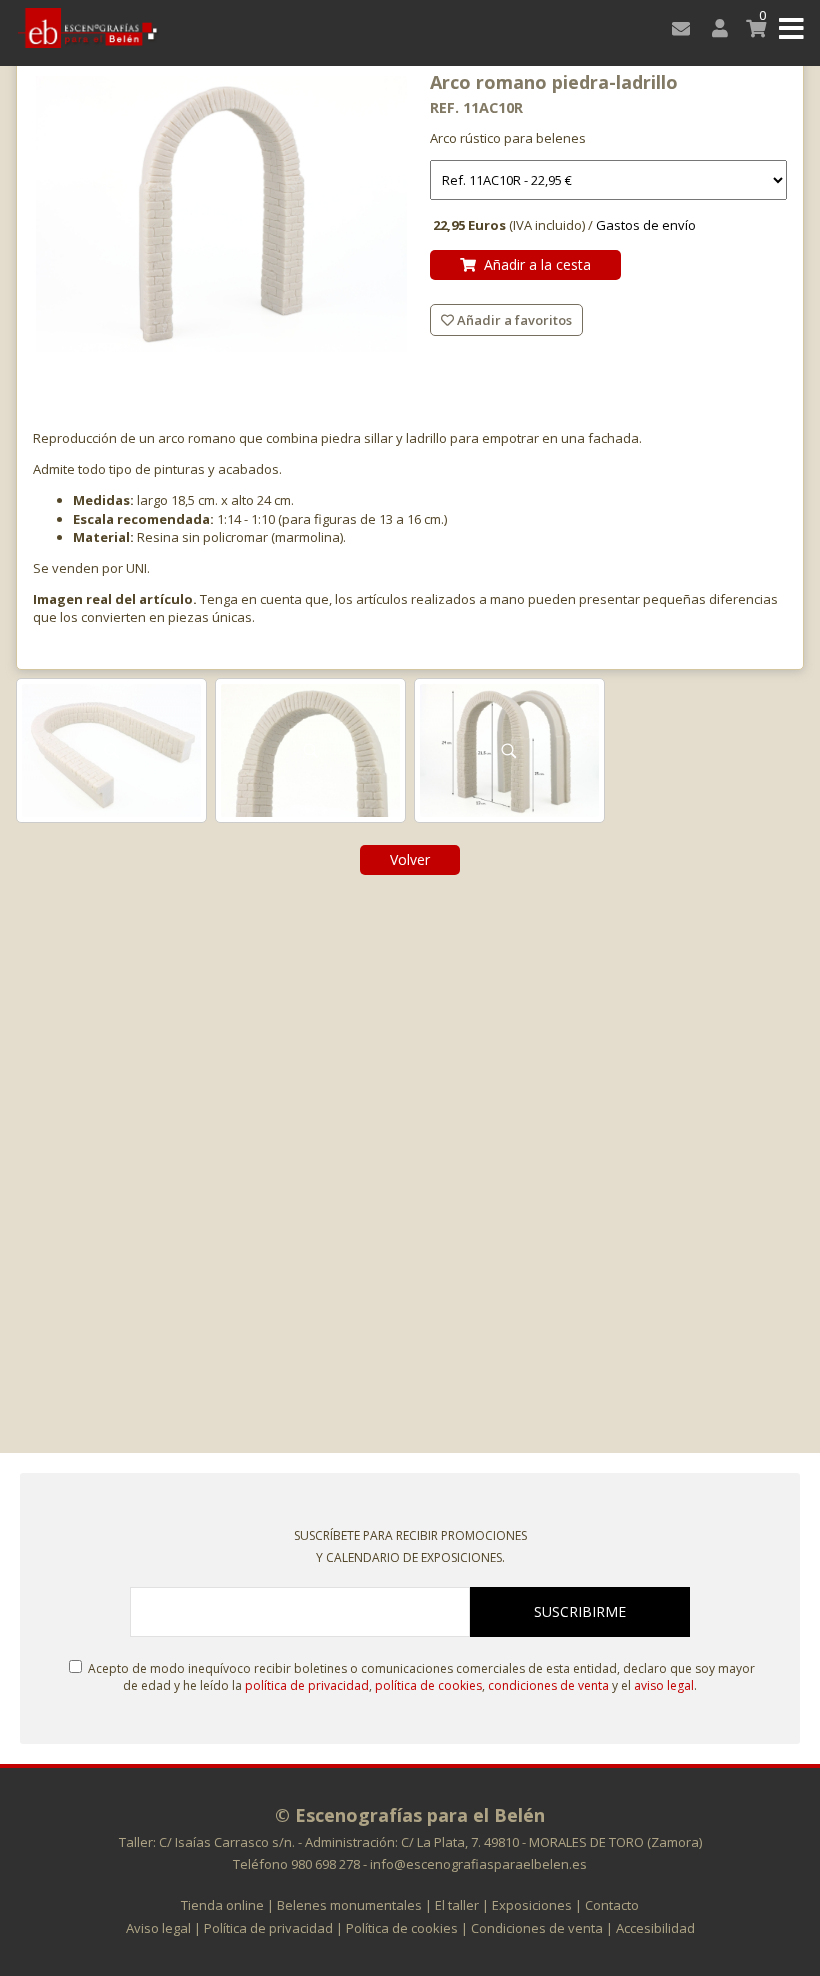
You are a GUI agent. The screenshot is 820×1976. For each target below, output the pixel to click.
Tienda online (222, 1905)
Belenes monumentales (349, 1905)
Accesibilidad (655, 1928)
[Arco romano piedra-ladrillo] (221, 215)
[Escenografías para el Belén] (87, 28)
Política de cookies (402, 1928)
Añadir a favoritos (513, 320)
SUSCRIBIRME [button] (580, 1611)
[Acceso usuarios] (715, 28)
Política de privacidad (268, 1928)
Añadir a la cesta (533, 264)
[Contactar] (677, 28)
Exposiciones (532, 1905)
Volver (410, 859)
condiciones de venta (548, 1685)
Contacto (612, 1905)
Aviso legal (158, 1928)
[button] (791, 28)
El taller (457, 1905)
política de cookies (428, 1685)
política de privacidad (307, 1685)
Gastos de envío (646, 225)
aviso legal (664, 1685)
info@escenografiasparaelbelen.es (478, 1864)
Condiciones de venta (537, 1928)
